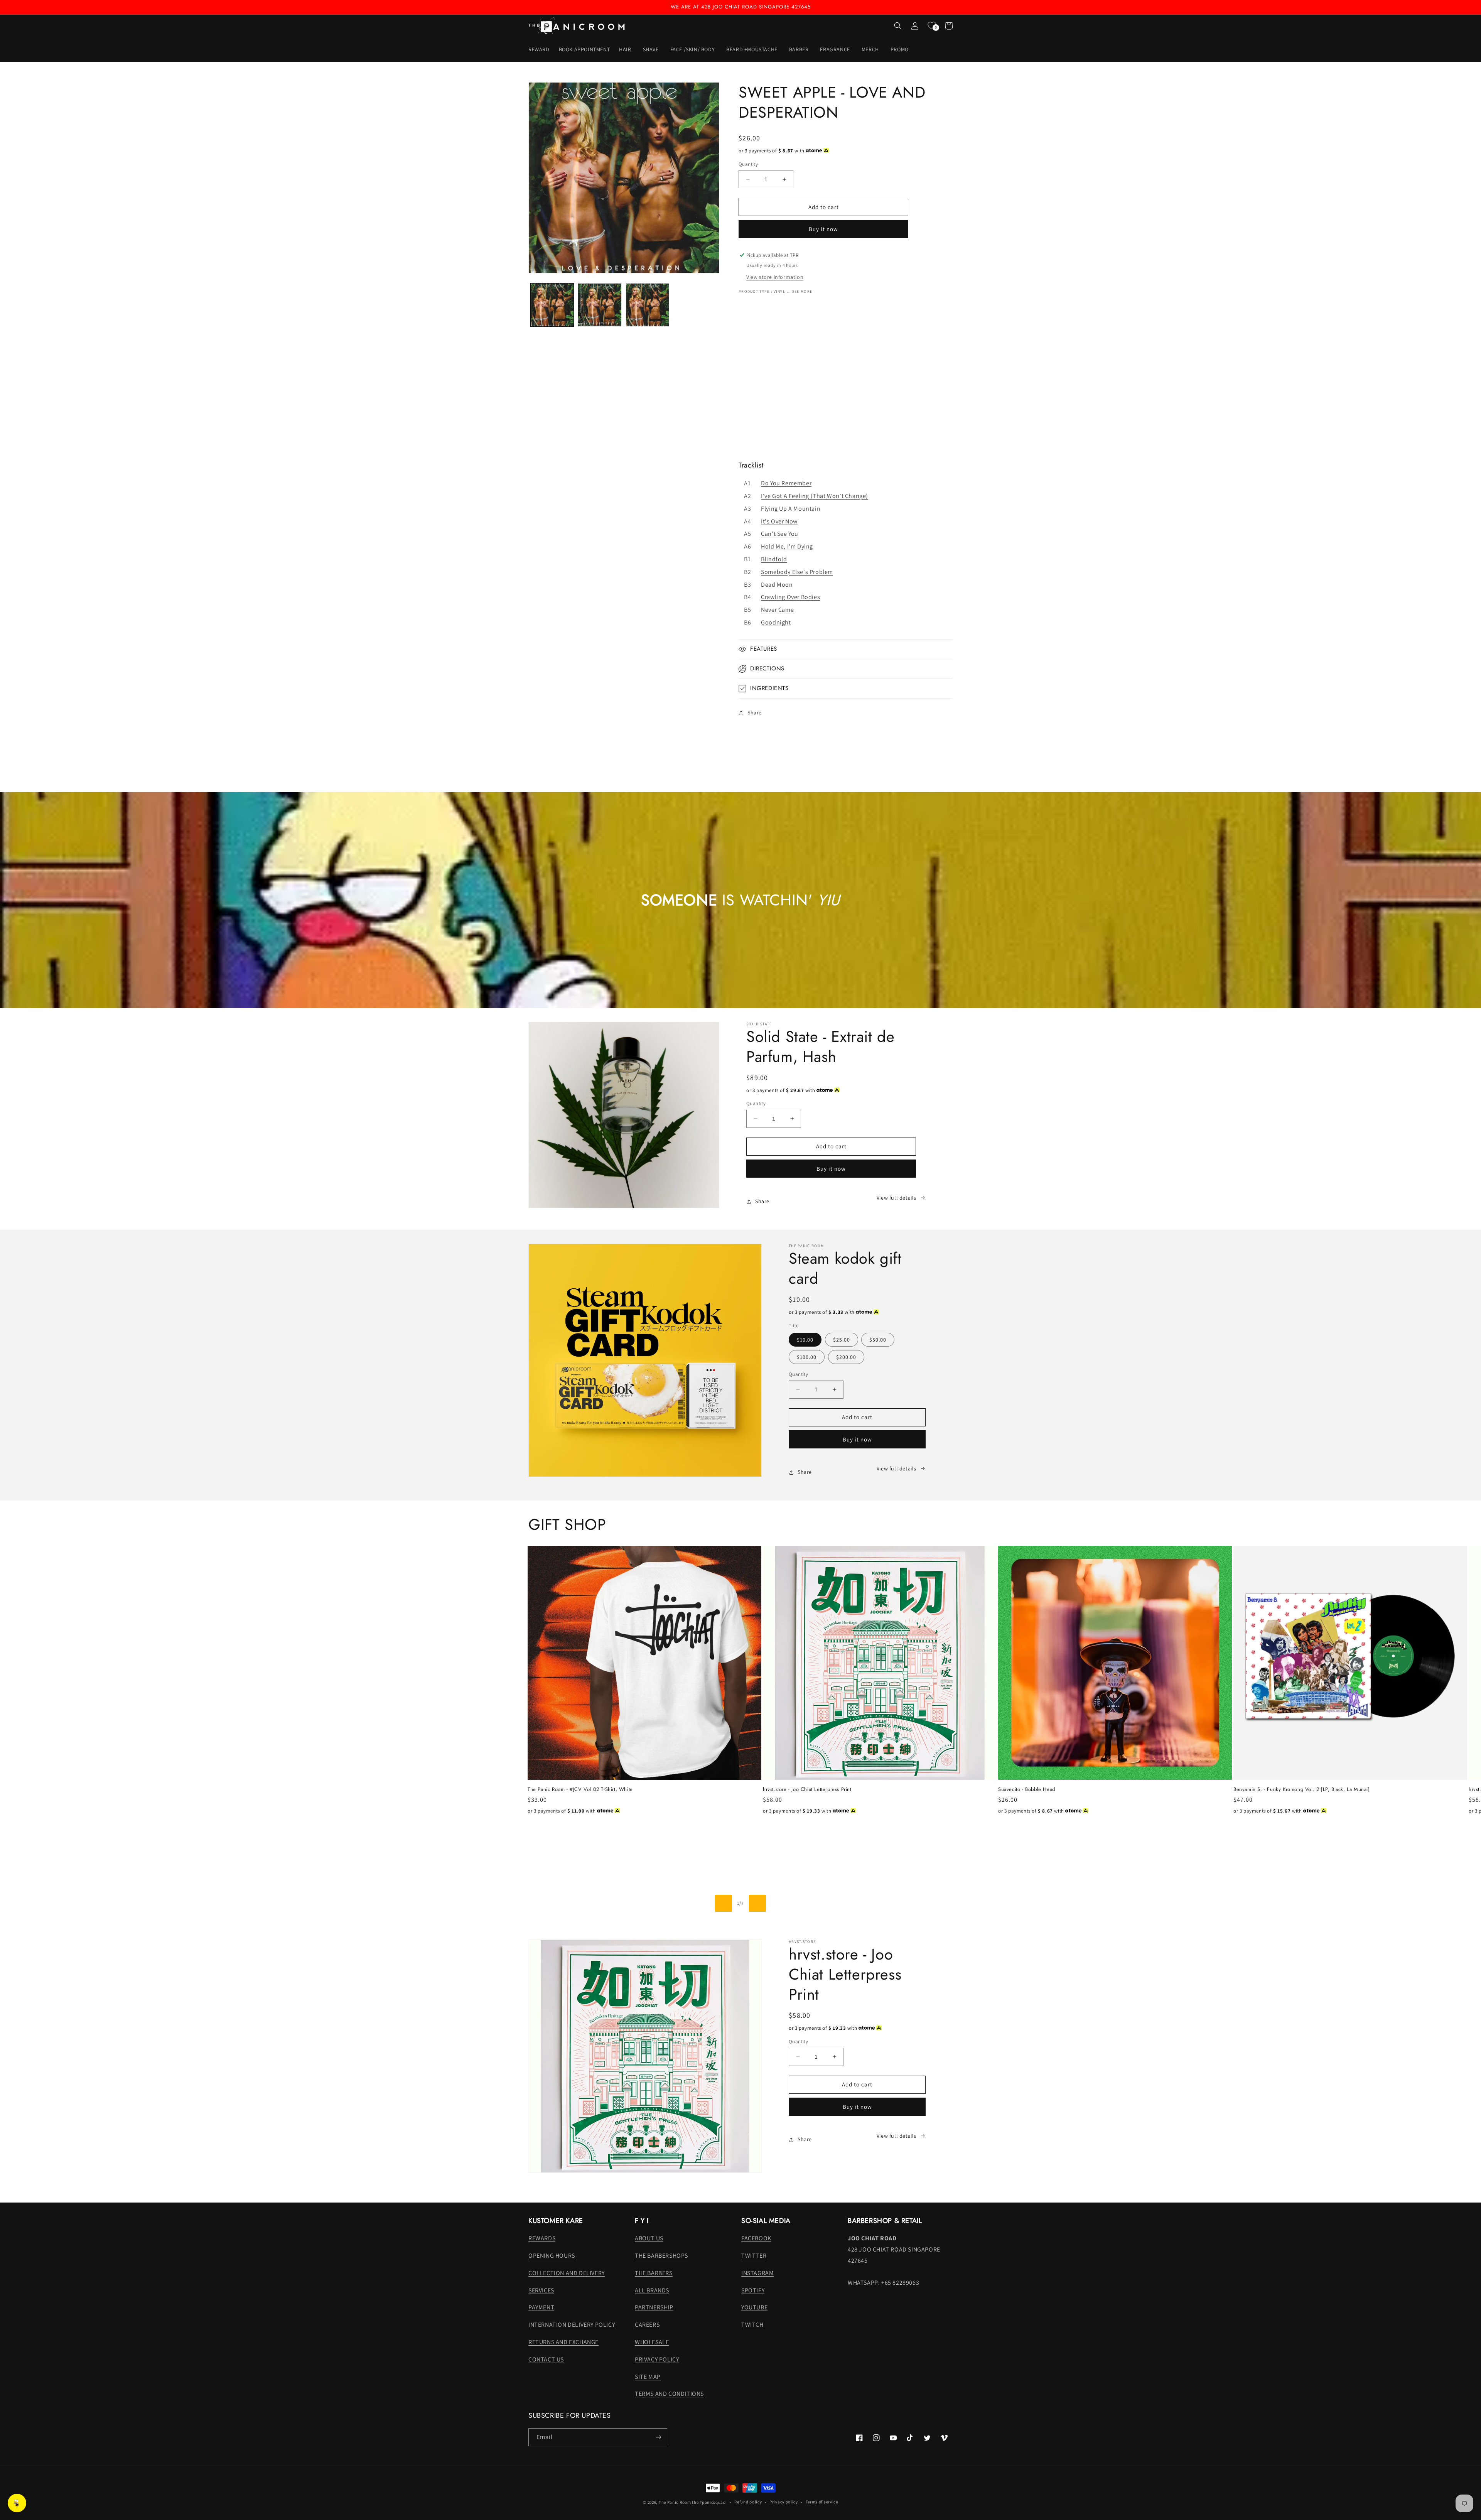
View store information (775, 277)
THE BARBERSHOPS (661, 2256)
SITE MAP (648, 2377)
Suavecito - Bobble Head (1027, 1790)
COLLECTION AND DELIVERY (567, 2273)
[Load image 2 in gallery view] (600, 305)
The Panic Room (675, 2502)
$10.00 (805, 1340)
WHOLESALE (652, 2342)
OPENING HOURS (552, 2256)
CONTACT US (546, 2359)
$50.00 (878, 1340)
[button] (626, 49)
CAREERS (647, 2325)
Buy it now (823, 229)
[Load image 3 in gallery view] (647, 305)
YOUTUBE (754, 2307)
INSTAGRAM (757, 2273)
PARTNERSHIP (654, 2307)
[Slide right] (757, 1903)
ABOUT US (649, 2238)
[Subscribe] (658, 2437)
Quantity (748, 164)
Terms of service (822, 2502)
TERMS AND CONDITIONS (669, 2394)
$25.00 (842, 1340)
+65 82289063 (900, 2283)
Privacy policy (784, 2502)
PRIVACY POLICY (657, 2359)
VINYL (780, 291)
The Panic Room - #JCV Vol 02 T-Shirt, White (580, 1790)
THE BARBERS (654, 2273)
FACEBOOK (756, 2238)
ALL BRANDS (652, 2290)
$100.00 (807, 1357)
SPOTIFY (753, 2290)
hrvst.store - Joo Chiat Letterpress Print (807, 1790)
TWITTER (754, 2256)
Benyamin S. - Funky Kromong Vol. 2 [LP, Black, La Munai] (1302, 1790)
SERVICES (541, 2290)
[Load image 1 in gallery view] (552, 305)
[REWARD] (17, 2503)
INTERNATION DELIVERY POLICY (572, 2325)
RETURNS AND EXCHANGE (563, 2342)
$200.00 (846, 1357)
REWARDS (542, 2238)
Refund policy (748, 2502)
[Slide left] (724, 1903)
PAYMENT (541, 2307)
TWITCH (752, 2325)
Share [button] (755, 712)
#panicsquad (713, 2502)
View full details (897, 1198)
